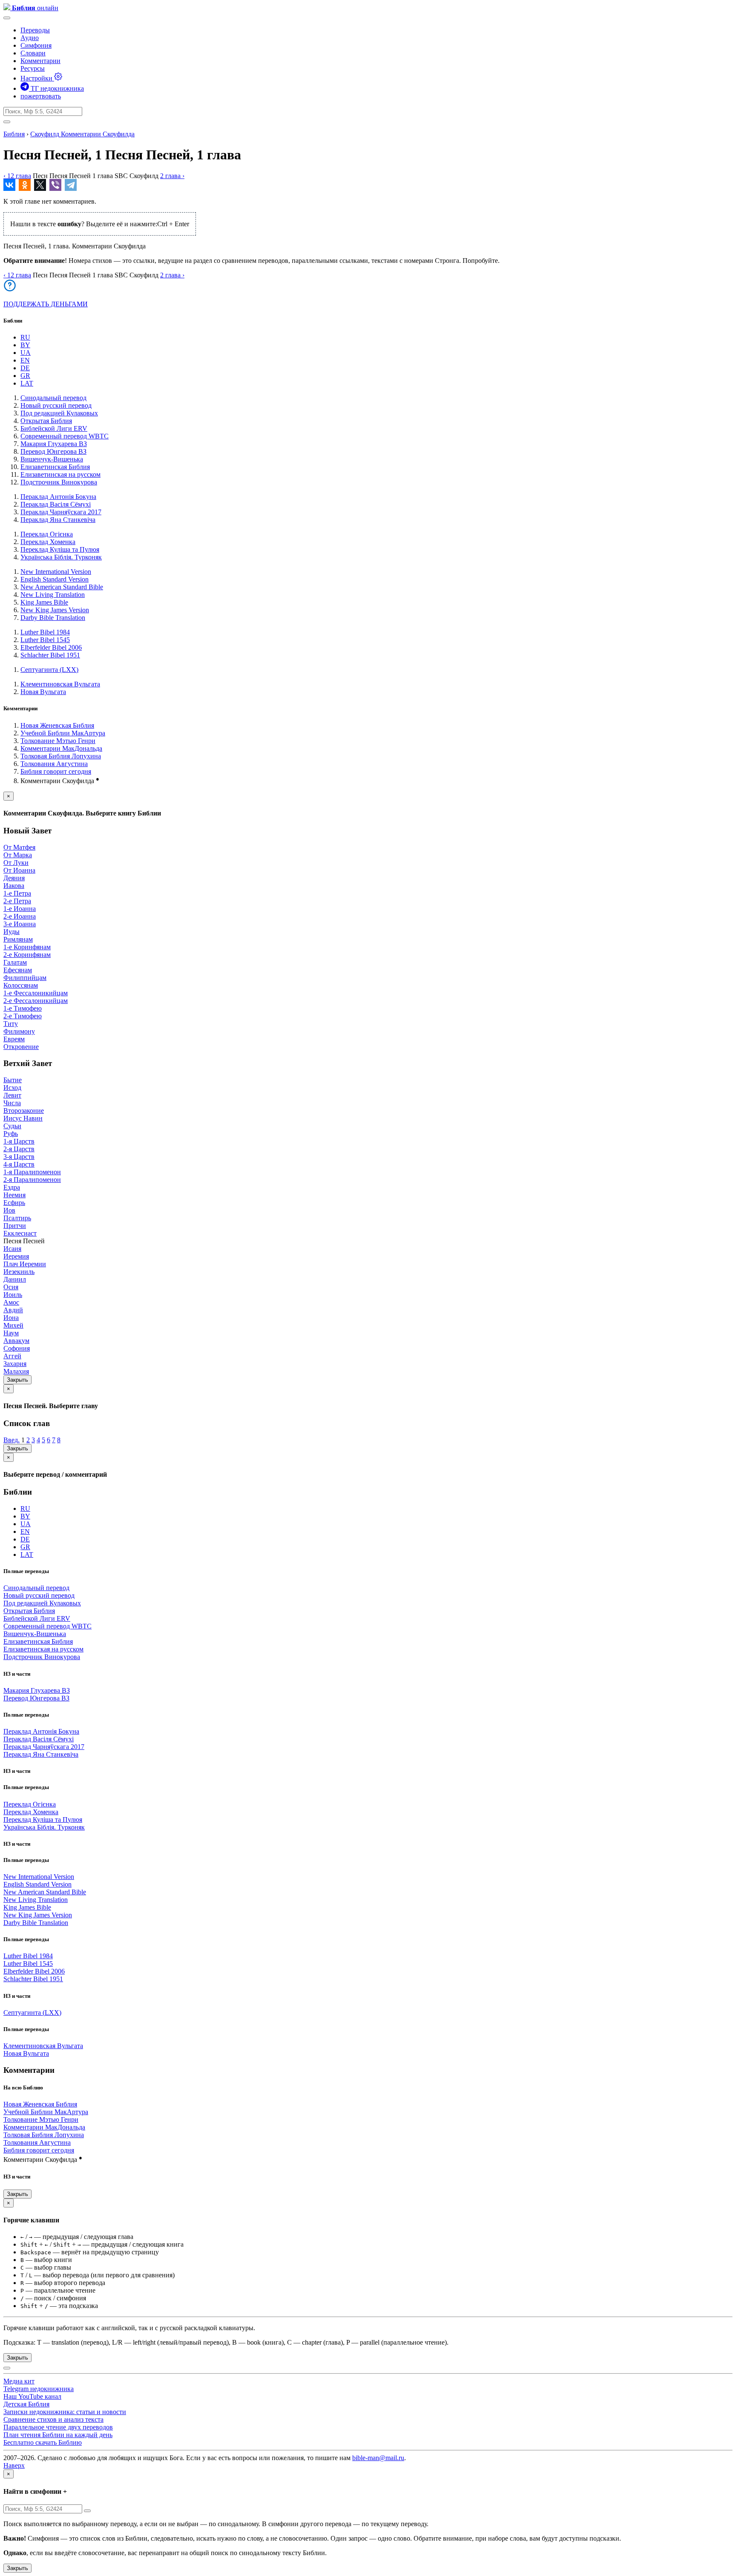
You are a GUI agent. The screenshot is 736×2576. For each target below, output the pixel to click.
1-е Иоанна (20, 909)
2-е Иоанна (20, 916)
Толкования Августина (54, 764)
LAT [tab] (27, 383)
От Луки (16, 863)
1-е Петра (17, 893)
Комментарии (40, 61)
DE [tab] (25, 368)
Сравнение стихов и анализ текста (53, 2419)
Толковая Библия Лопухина (61, 756)
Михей (13, 1325)
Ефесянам (18, 970)
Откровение (21, 1047)
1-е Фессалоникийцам (36, 993)
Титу (11, 1024)
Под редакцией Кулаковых (59, 413)
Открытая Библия (46, 421)
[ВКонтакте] (9, 185)
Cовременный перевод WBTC (65, 436)
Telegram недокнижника (39, 2389)
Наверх (14, 2465)
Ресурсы (33, 68)
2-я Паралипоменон (32, 1180)
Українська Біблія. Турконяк (61, 557)
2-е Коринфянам (27, 955)
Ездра (12, 1187)
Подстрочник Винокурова (59, 482)
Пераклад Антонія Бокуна (58, 497)
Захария (15, 1364)
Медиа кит (19, 2381)
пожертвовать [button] (41, 96)
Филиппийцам (25, 978)
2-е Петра (17, 901)
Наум (11, 1333)
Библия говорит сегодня (56, 771)
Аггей (12, 1356)
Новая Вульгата (43, 692)
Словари (33, 53)
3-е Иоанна (20, 924)
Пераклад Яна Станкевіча (58, 520)
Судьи (12, 1126)
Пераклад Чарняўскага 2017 (61, 512)
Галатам (15, 962)
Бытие (13, 1080)
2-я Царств (19, 1149)
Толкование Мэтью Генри (58, 741)
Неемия (14, 1195)
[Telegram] (71, 185)
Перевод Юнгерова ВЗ (53, 451)
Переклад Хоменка (48, 542)
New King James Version (55, 610)
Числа (12, 1103)
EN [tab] (25, 360)
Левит (12, 1095)
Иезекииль (19, 1272)
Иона (11, 1318)
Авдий (13, 1310)
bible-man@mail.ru (378, 2458)
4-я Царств (19, 1164)
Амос (11, 1302)
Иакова (14, 886)
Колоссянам (21, 985)
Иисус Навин (23, 1118)
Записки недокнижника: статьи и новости (65, 2412)
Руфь (11, 1134)
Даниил (15, 1279)
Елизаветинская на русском (60, 474)
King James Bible (44, 602)
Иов (9, 1210)
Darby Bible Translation (53, 618)
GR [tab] (25, 376)
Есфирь (14, 1203)
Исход (12, 1088)
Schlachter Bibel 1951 (50, 655)
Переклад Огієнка (47, 534)
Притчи (15, 1226)
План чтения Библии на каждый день (58, 2435)
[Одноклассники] (25, 185)
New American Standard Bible (62, 587)
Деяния (14, 878)
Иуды (11, 932)
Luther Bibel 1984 (45, 632)
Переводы (35, 30)
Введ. (11, 1440)
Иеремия (16, 1256)
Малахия (16, 1371)
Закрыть (17, 1380)
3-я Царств (19, 1157)
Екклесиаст (20, 1233)
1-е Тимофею (23, 1008)
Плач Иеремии (25, 1264)
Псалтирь (17, 1218)
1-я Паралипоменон (32, 1172)
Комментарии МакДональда (61, 748)
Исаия (12, 1249)
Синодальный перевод (53, 398)
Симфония (36, 45)
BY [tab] (25, 345)
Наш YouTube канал (32, 2396)
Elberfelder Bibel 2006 (51, 647)
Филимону (19, 1031)
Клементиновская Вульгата (60, 684)
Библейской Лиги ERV (54, 428)
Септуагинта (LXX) (49, 670)
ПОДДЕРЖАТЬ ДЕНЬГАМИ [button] (46, 304)
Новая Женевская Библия (57, 725)
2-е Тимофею (23, 1016)
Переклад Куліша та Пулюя (60, 549)
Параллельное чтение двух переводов (58, 2427)
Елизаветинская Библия (55, 467)
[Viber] (55, 185)
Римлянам (18, 939)
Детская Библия (26, 2404)
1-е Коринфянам (27, 947)
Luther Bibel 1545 (45, 640)
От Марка (18, 855)
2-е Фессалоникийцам (36, 1001)
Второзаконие (24, 1111)
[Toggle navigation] (7, 18)
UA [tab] (26, 353)
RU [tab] (25, 337)
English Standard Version (55, 579)
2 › (172, 176)
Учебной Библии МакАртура (63, 733)
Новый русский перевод (56, 405)
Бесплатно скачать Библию (43, 2442)
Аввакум (16, 1341)
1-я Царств (19, 1141)
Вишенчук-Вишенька (52, 459)
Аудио (30, 38)
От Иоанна (19, 870)
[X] (40, 185)
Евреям (14, 1039)
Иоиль (13, 1295)
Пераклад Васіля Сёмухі (56, 504)
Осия (11, 1287)
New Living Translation (53, 595)
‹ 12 (17, 176)
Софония (17, 1348)
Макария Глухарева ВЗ (54, 444)
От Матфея (19, 847)
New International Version (56, 572)
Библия (14, 134)
